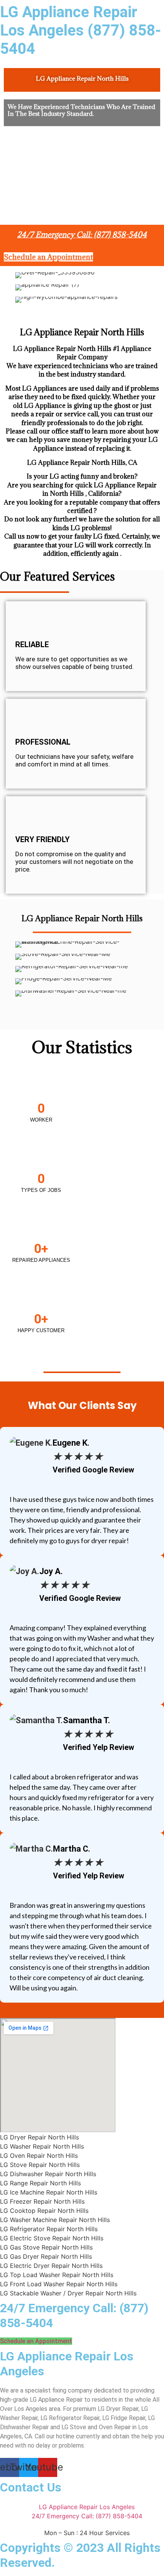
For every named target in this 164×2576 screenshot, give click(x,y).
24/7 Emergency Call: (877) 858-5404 (82, 235)
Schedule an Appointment (82, 1357)
